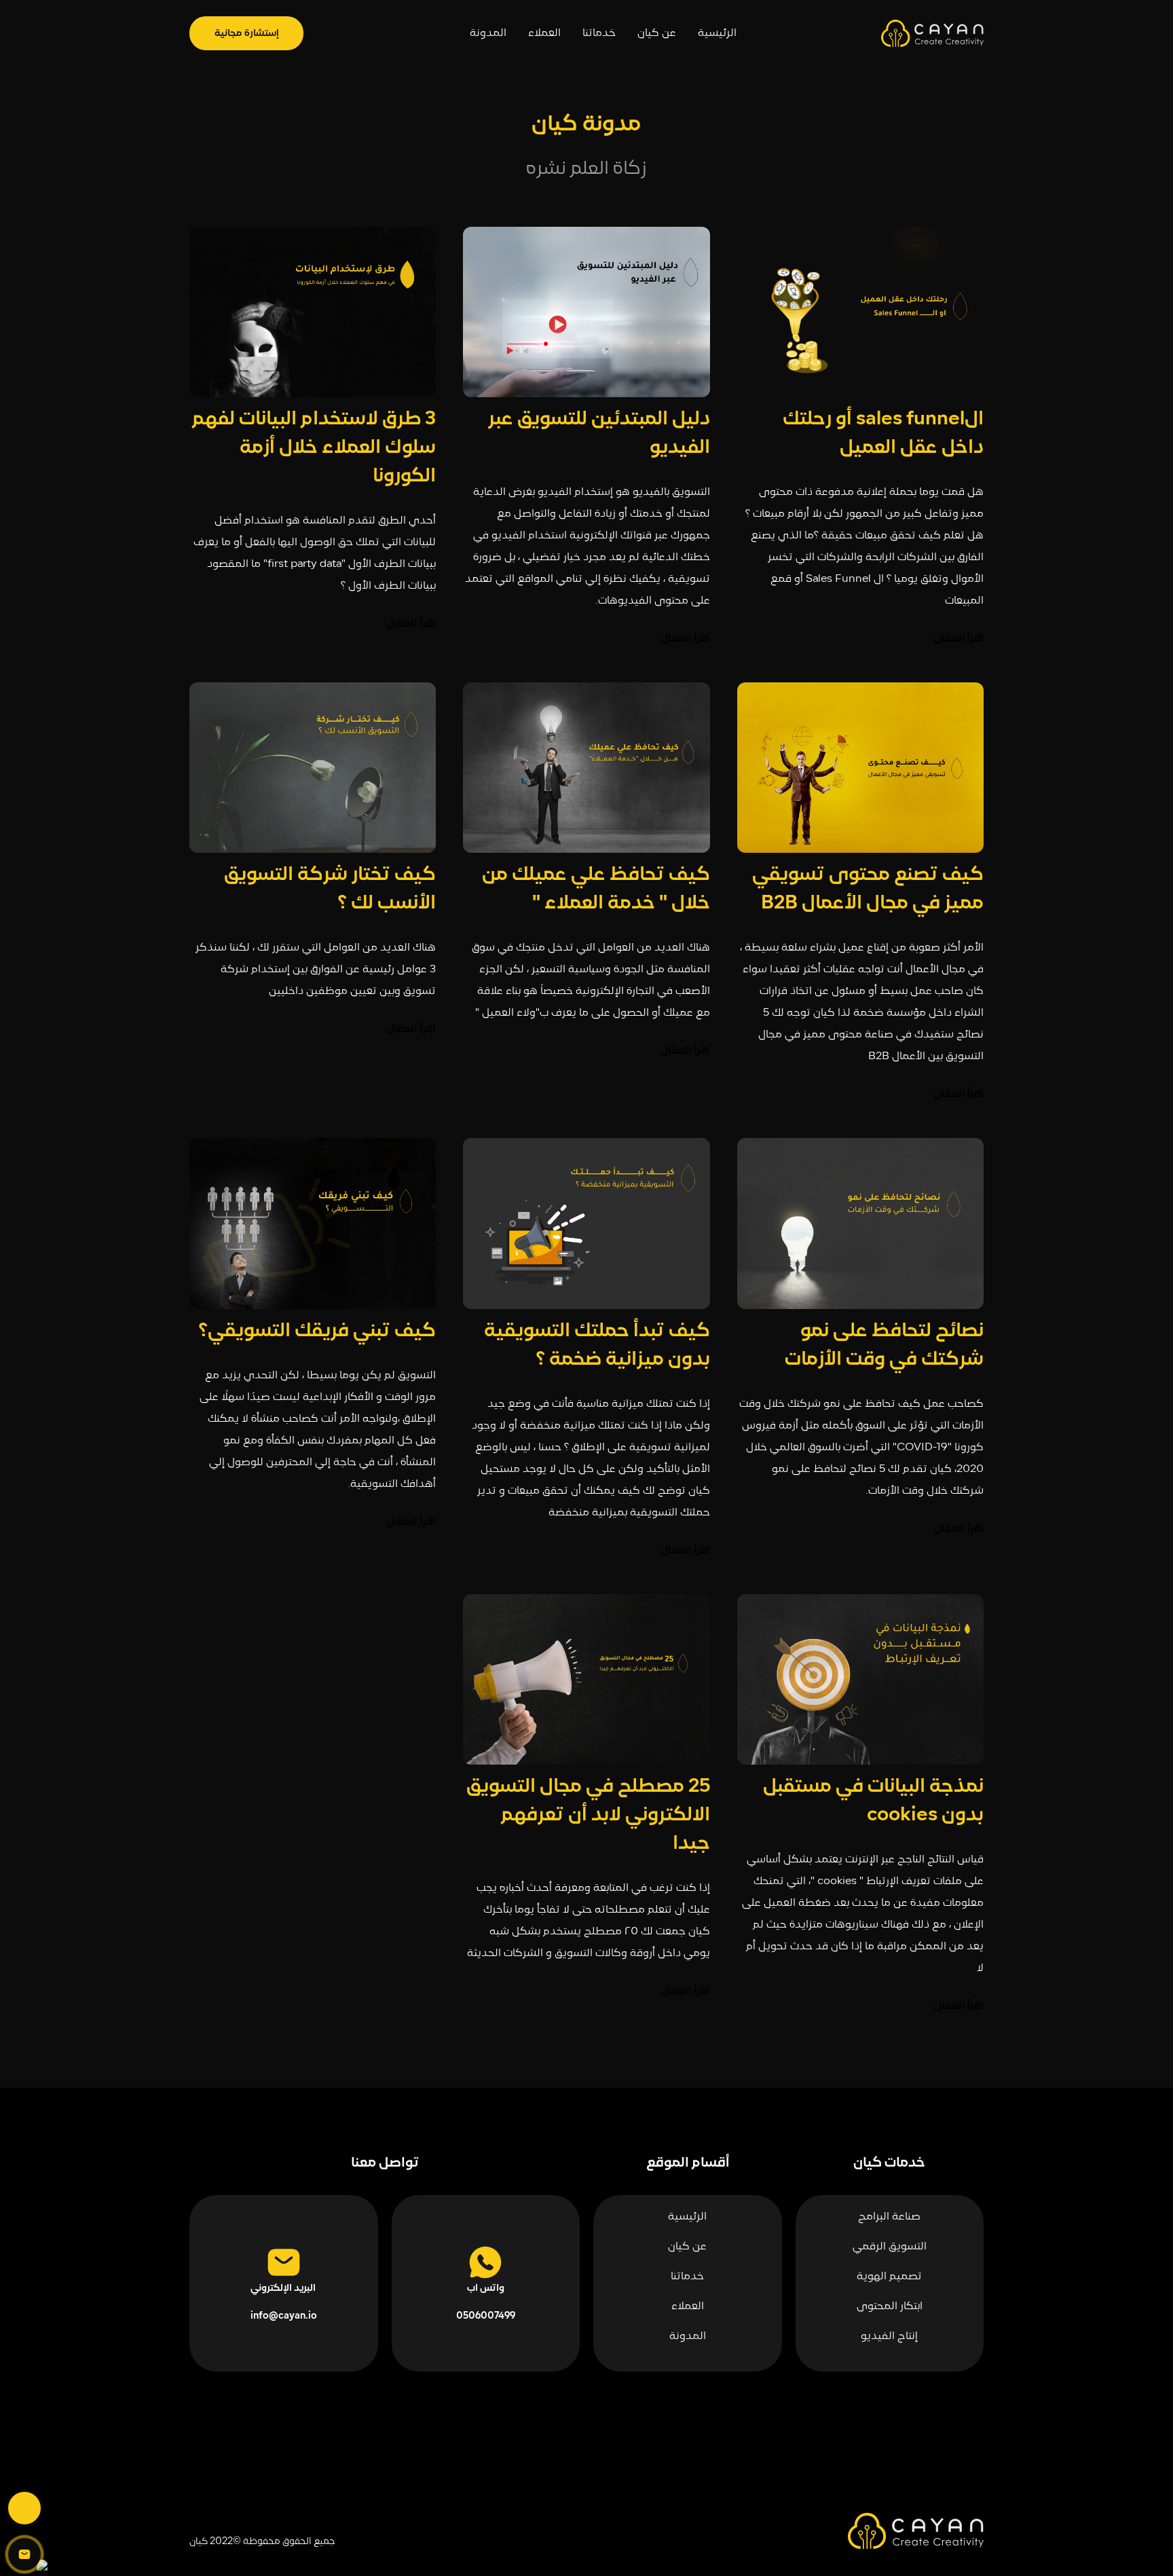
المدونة (488, 33)
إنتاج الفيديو (889, 2336)
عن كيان (657, 33)
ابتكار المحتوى (890, 2306)
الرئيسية (717, 33)
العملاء (544, 33)
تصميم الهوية (889, 2277)
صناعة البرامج (889, 2217)
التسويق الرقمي (890, 2247)
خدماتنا (599, 33)
